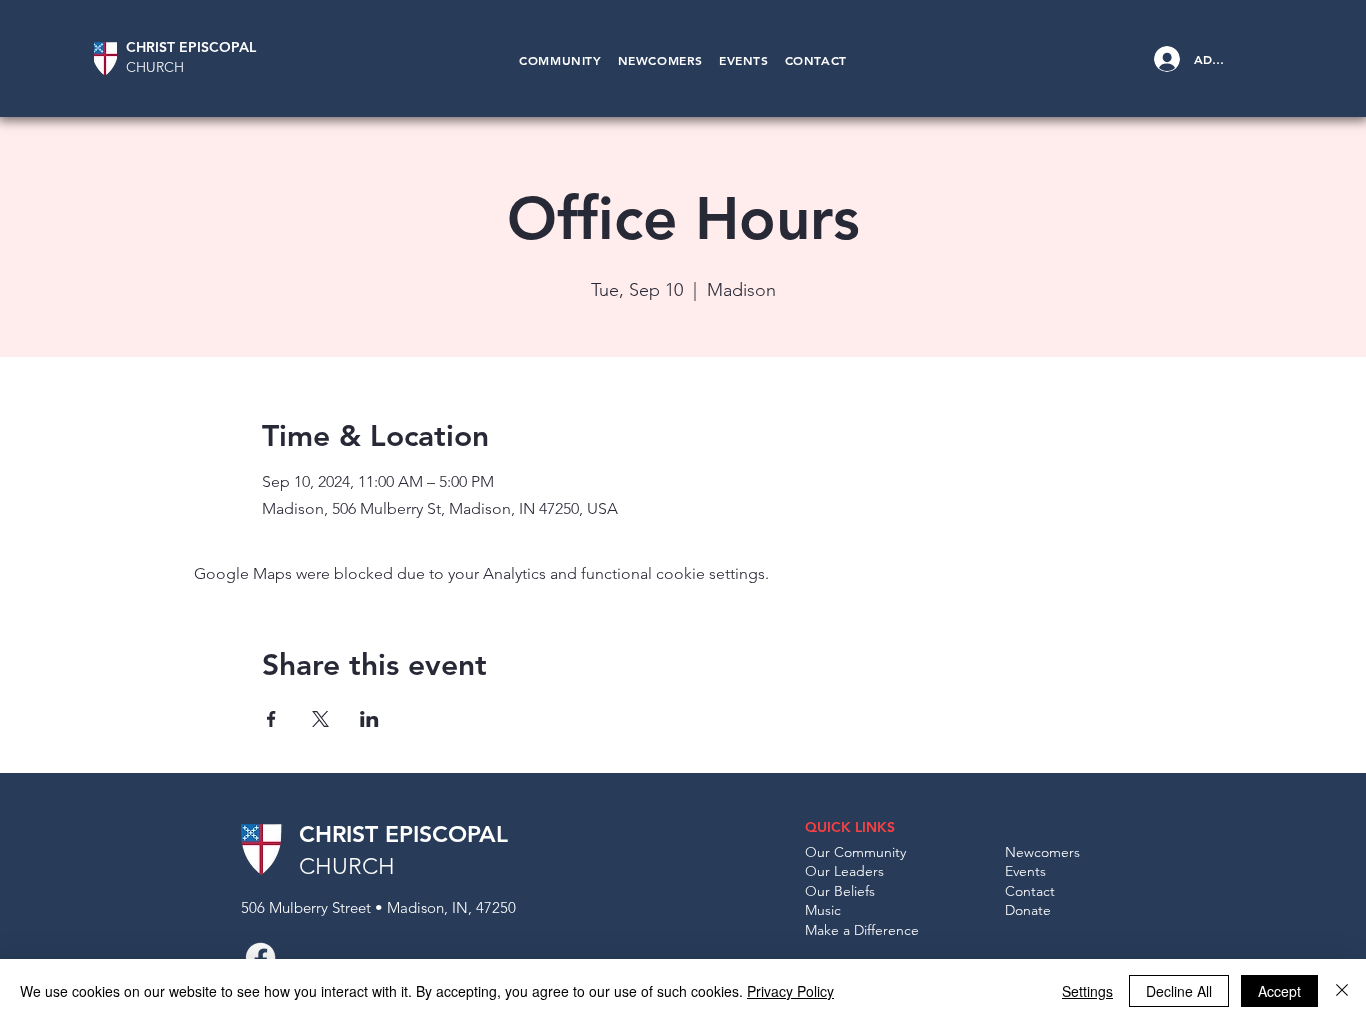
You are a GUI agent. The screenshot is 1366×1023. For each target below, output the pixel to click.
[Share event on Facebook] (271, 719)
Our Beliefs (840, 891)
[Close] (1342, 991)
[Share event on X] (320, 719)
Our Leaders (844, 871)
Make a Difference (862, 930)
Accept (1279, 991)
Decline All (1179, 991)
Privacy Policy (790, 991)
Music (823, 910)
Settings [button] (1087, 991)
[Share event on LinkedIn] (369, 719)
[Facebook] (260, 957)
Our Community (855, 852)
